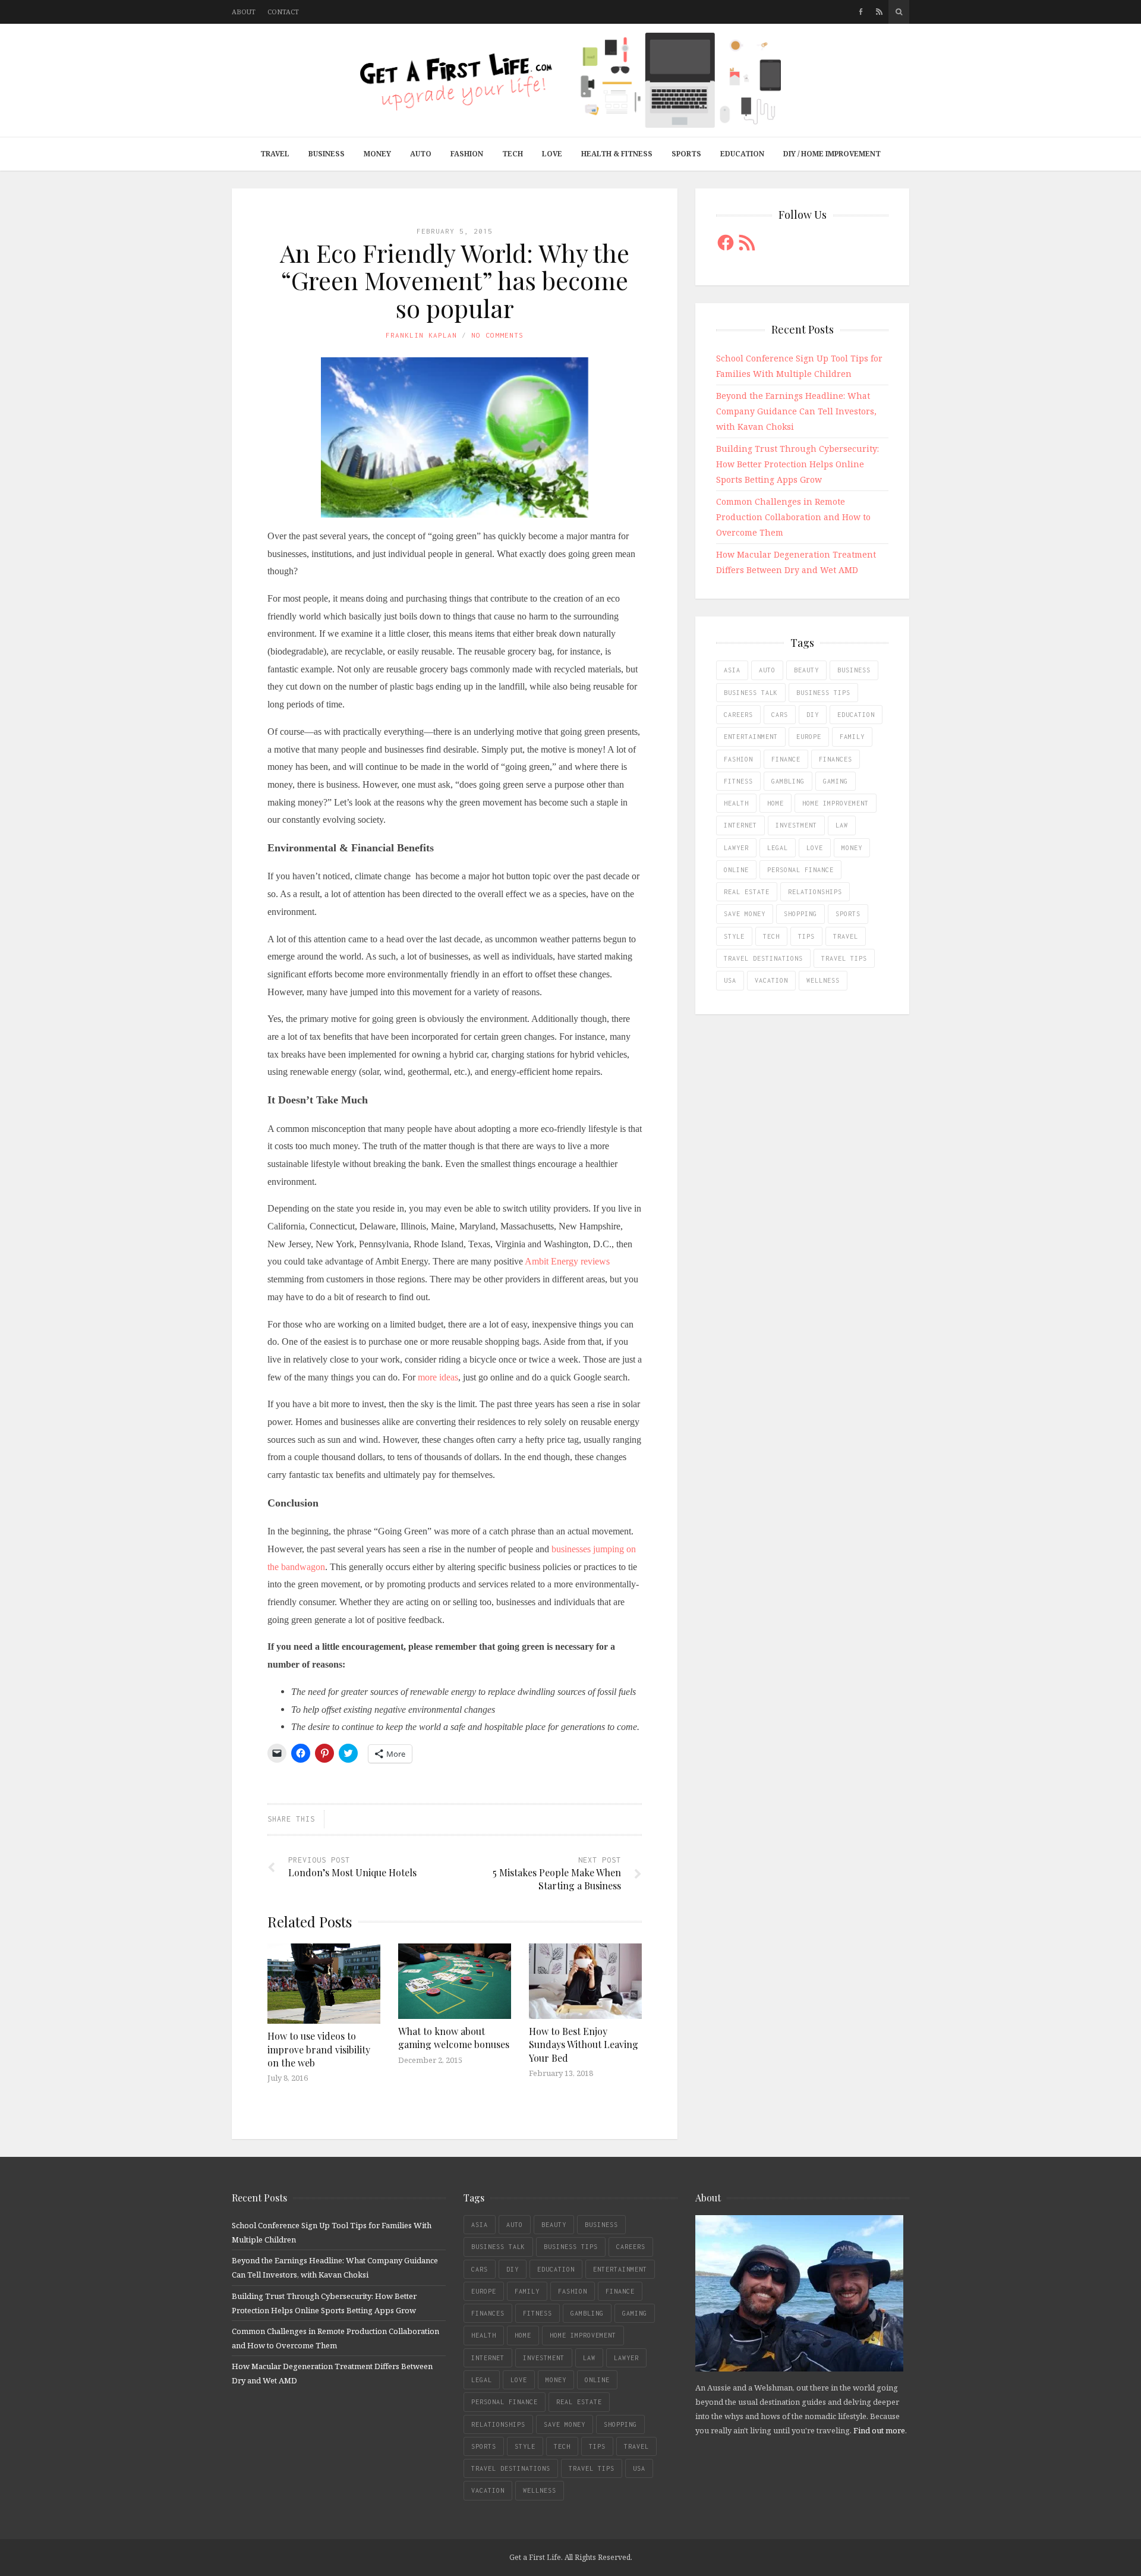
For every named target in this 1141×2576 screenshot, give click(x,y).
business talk (751, 693)
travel (846, 936)
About (244, 12)
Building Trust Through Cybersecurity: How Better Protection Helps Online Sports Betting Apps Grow (798, 464)
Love (552, 154)
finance (786, 759)
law (842, 825)
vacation (771, 980)
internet (740, 825)
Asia (732, 670)
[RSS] (879, 12)
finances (836, 759)
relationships (815, 892)
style (734, 936)
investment (796, 825)
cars (780, 715)
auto (767, 670)
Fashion (467, 154)
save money (745, 914)
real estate (747, 892)
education (856, 715)
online (736, 870)
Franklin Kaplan (421, 335)
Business (327, 154)
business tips (823, 693)
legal (778, 848)
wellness (823, 980)
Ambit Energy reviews (567, 1261)
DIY (813, 715)
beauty (806, 670)
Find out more (879, 2430)
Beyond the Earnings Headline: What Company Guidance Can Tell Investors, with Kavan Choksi (796, 411)
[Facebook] (861, 12)
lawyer (736, 848)
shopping (800, 914)
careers (738, 715)
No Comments (497, 335)
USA (730, 980)
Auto (421, 154)
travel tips (844, 958)
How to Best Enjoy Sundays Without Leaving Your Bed (584, 2045)
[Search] (899, 12)
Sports (686, 154)
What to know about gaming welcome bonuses (454, 2038)
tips (806, 936)
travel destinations (763, 958)
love (815, 848)
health (736, 803)
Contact (283, 12)
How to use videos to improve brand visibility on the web (319, 2049)
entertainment (751, 737)
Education (742, 154)
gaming (836, 781)
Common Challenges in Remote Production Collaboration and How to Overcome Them (793, 517)
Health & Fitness (617, 154)
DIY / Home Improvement (832, 154)
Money (377, 154)
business (854, 670)
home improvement (836, 803)
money (852, 848)
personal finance (800, 870)
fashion (738, 759)
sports (848, 914)
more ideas (438, 1377)
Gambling (788, 781)
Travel (275, 154)
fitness (738, 781)
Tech (513, 154)
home (776, 803)
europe (809, 737)
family (852, 737)
